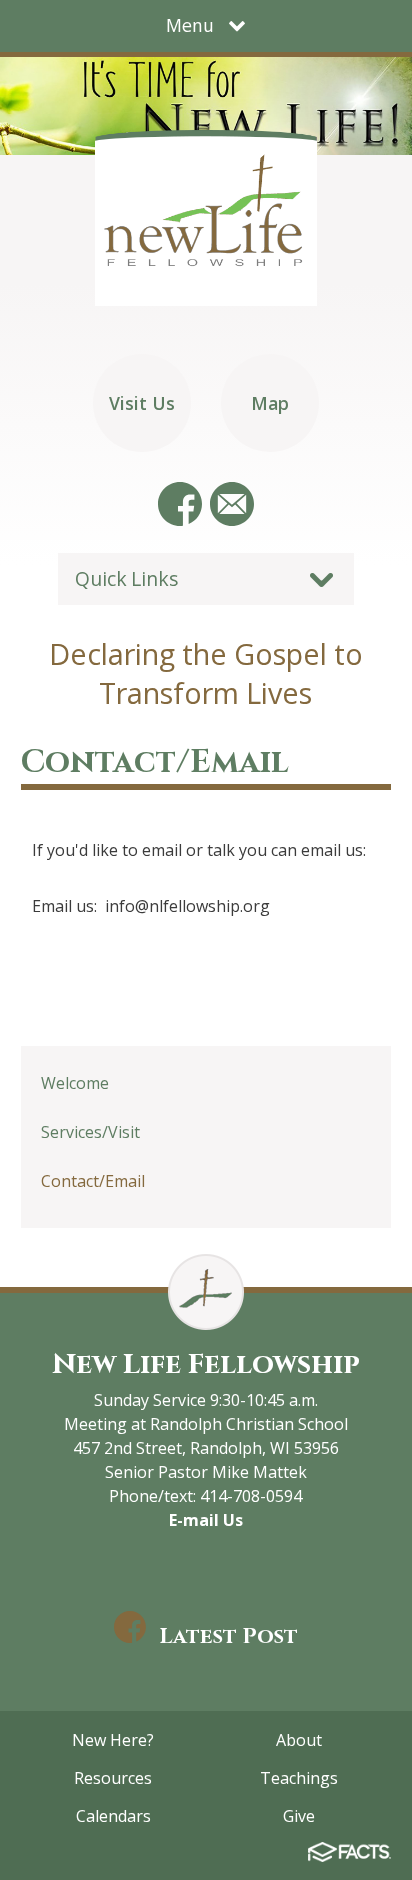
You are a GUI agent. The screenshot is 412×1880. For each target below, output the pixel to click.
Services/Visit (90, 1132)
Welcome (75, 1083)
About (299, 1740)
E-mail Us (206, 1520)
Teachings (299, 1778)
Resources (113, 1778)
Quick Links (126, 578)
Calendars (113, 1816)
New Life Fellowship (206, 1364)
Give (299, 1816)
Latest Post (228, 1636)
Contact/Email (93, 1181)
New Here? (113, 1740)
